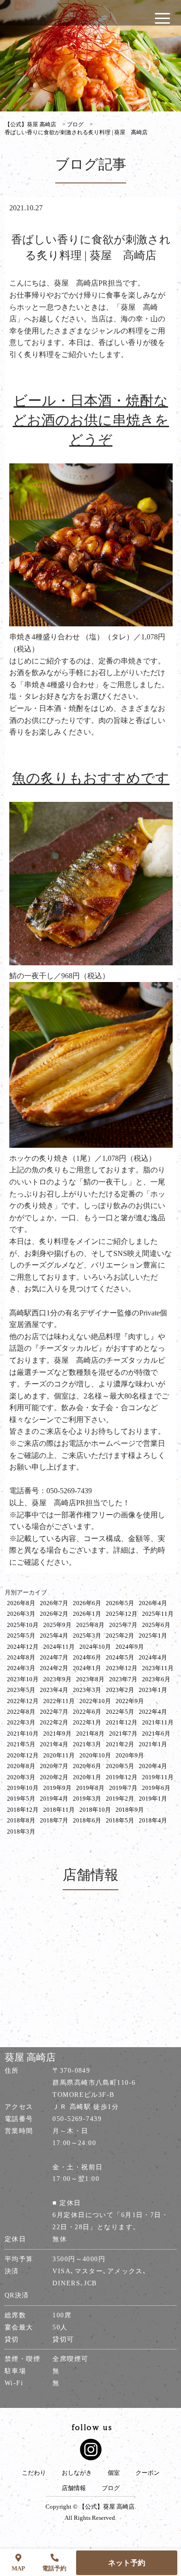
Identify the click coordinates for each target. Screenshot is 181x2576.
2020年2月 (54, 1777)
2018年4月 (153, 1820)
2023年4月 (54, 1690)
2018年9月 (130, 1810)
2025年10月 (23, 1625)
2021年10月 (23, 1734)
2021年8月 (90, 1734)
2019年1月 (153, 1799)
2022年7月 (54, 1712)
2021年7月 (123, 1734)
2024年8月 (21, 1657)
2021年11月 (158, 1722)
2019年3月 (87, 1799)
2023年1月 (153, 1690)
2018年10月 (95, 1810)
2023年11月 (158, 1668)
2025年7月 (123, 1625)
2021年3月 (87, 1744)
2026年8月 (21, 1603)
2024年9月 (130, 1647)
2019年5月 (21, 1799)
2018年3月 (21, 1831)
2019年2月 (120, 1799)
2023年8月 (90, 1679)
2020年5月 (120, 1766)
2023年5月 (21, 1690)
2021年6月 (156, 1734)
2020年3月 (21, 1777)
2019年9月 (57, 1788)
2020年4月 (153, 1766)
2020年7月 (54, 1766)
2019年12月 (122, 1777)
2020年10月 (95, 1755)
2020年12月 (23, 1755)
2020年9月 (130, 1755)
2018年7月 (54, 1820)
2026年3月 (21, 1614)
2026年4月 (153, 1603)
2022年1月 (87, 1722)
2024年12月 (23, 1647)
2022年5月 (120, 1712)
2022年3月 (21, 1722)
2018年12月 (23, 1810)
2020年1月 (87, 1777)
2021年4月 (54, 1744)
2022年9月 (130, 1701)
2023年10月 (23, 1679)
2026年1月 (87, 1614)
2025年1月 (153, 1636)
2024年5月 (120, 1657)
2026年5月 (120, 1603)
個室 (114, 2473)
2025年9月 (57, 1625)
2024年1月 (87, 1668)
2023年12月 (122, 1668)
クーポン (148, 2473)
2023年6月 (156, 1679)
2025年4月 (54, 1636)
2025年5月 (21, 1636)
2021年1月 (153, 1744)
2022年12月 (23, 1701)
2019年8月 (90, 1788)
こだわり (34, 2473)
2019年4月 (54, 1799)
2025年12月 (122, 1614)
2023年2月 (120, 1690)
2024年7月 (54, 1657)
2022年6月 (87, 1712)
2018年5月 (120, 1820)
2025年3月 (87, 1636)
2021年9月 (57, 1734)
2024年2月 (54, 1668)
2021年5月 (21, 1744)
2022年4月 (153, 1712)
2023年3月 (87, 1690)
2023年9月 (57, 1679)
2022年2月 (54, 1722)
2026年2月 (54, 1614)
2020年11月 (59, 1755)
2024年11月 (59, 1647)
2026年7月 (54, 1603)
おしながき (77, 2473)
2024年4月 (153, 1657)
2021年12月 (122, 1722)
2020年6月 (87, 1766)
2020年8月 (21, 1766)
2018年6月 (87, 1820)
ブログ (111, 2488)
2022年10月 (95, 1701)
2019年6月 (156, 1788)
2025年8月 (90, 1625)
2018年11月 (59, 1810)
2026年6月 (87, 1603)
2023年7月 (123, 1679)
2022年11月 (59, 1701)
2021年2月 (120, 1744)
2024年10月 (95, 1647)
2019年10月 (23, 1788)
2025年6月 (156, 1625)
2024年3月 (21, 1668)
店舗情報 (74, 2488)
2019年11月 (158, 1777)
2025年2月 (120, 1636)
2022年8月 (21, 1712)
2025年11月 (158, 1614)
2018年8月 (21, 1820)
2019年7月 (123, 1788)
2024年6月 (87, 1657)
